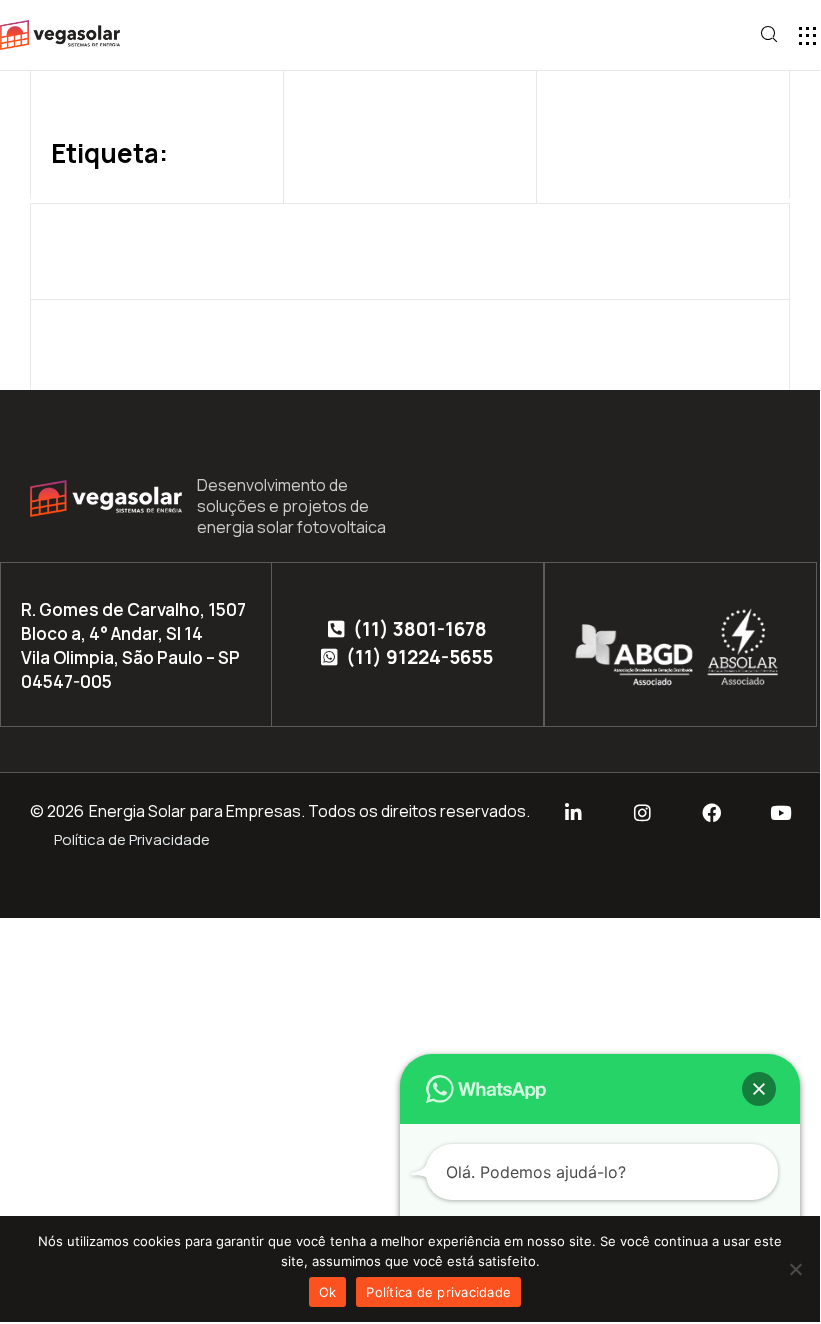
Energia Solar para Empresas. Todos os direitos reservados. (309, 811)
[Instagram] (642, 812)
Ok (328, 1292)
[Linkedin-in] (573, 812)
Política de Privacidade (132, 839)
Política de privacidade (438, 1292)
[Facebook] (711, 812)
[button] (807, 35)
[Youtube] (780, 812)
